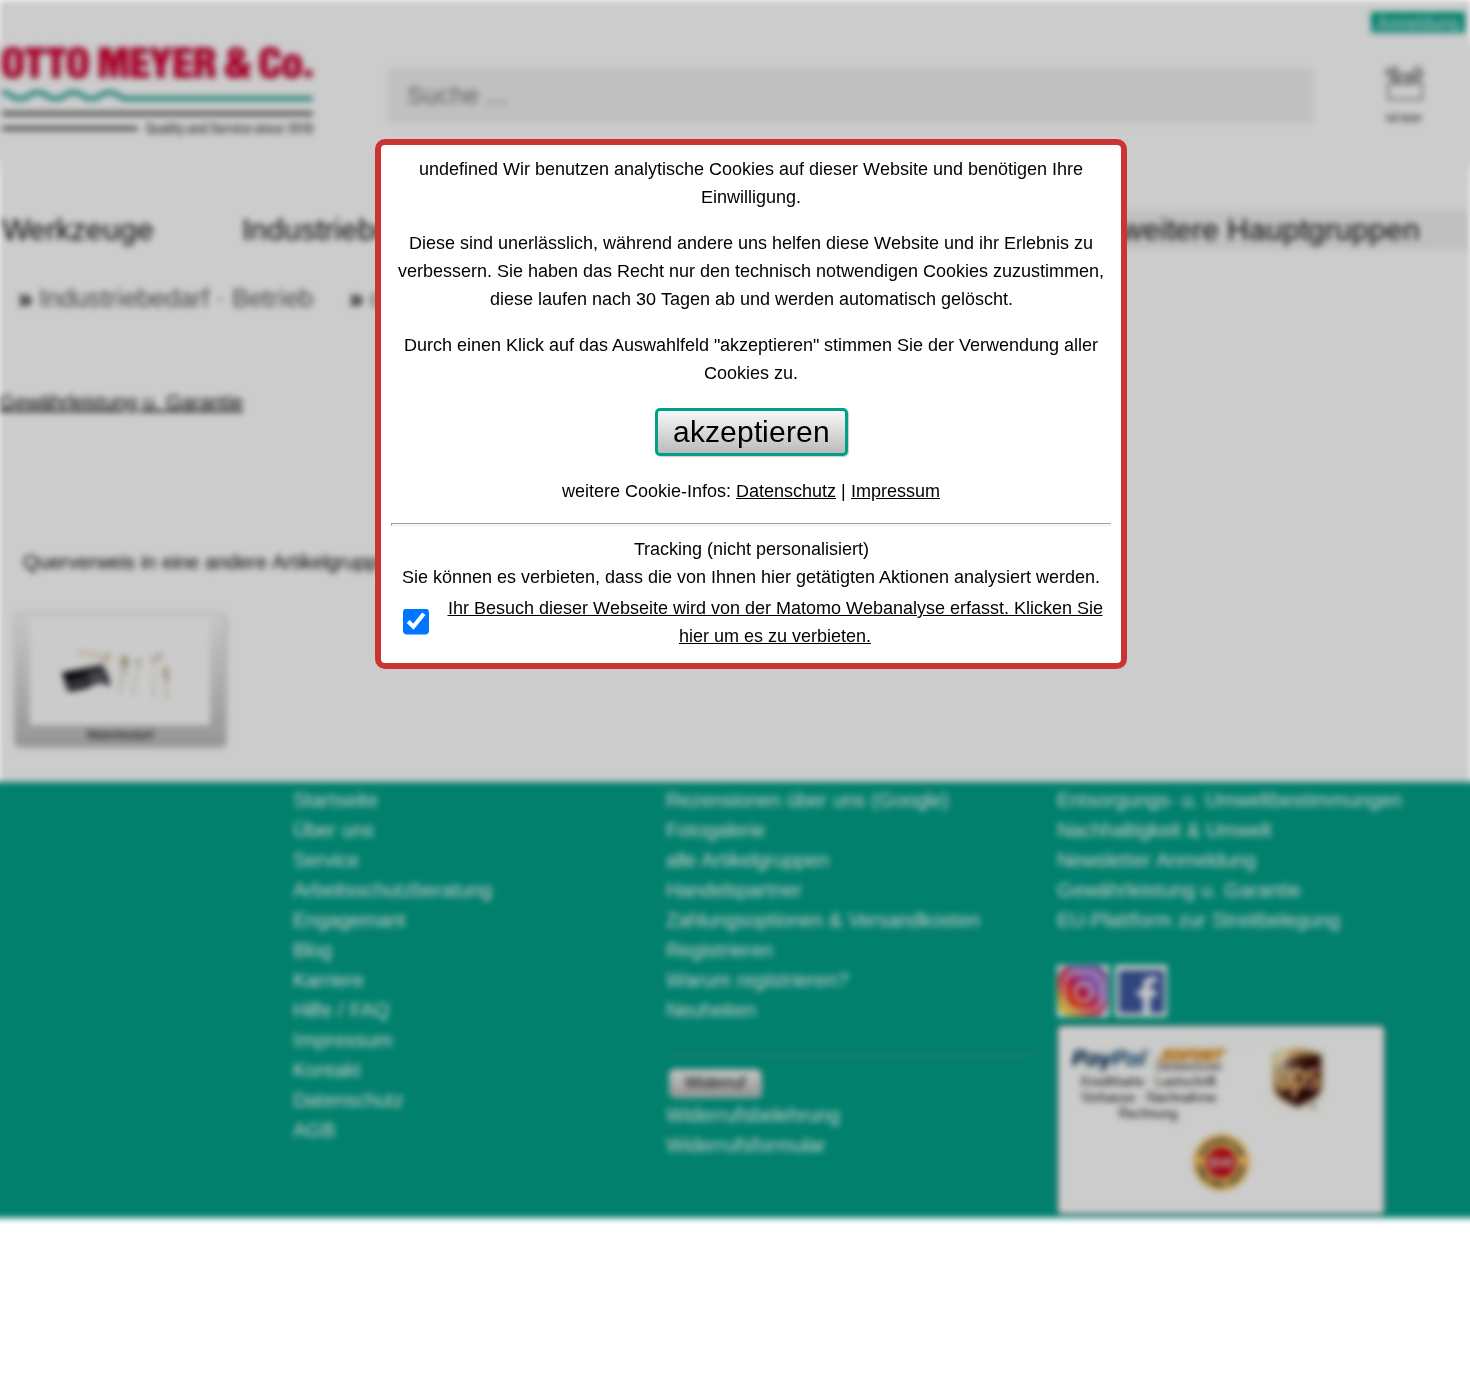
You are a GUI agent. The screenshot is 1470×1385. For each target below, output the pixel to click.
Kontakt (327, 1070)
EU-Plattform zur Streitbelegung (1198, 920)
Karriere (328, 980)
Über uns (333, 830)
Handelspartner (734, 890)
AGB (314, 1130)
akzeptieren (751, 431)
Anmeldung (1418, 22)
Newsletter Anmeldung (1156, 860)
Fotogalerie (715, 830)
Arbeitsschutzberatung (392, 890)
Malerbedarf (120, 735)
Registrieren (719, 950)
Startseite (335, 800)
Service (326, 860)
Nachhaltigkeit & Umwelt (1164, 830)
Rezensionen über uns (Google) (807, 800)
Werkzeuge (78, 229)
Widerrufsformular (746, 1145)
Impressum (343, 1040)
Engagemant (349, 920)
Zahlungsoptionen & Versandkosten (823, 920)
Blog (312, 950)
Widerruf (715, 1082)
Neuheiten (711, 1010)
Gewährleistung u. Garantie (1179, 890)
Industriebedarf (343, 229)
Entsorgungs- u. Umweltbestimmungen (1229, 800)
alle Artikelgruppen (747, 860)
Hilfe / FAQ (341, 1010)
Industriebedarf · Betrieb (176, 298)
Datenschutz (348, 1100)
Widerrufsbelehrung (753, 1115)
